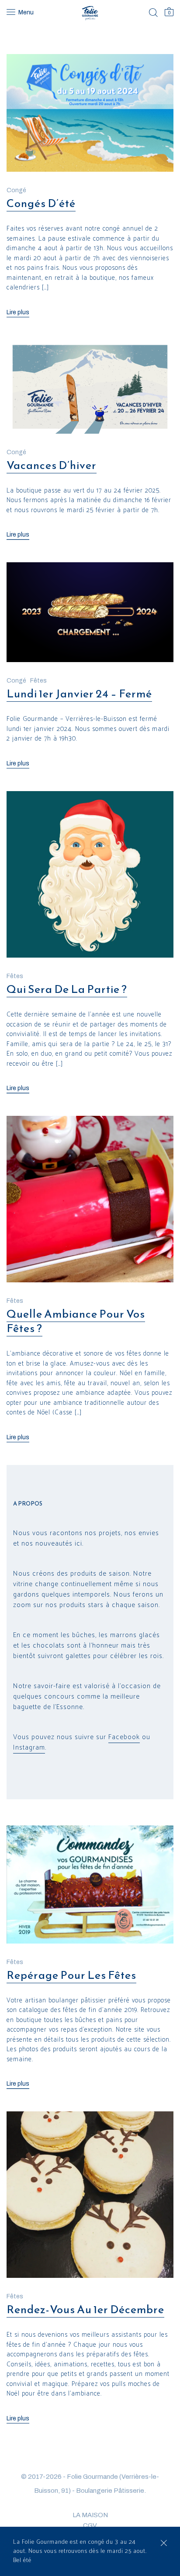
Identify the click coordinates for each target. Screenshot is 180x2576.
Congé (16, 190)
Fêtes (38, 681)
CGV (90, 2525)
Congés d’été (41, 203)
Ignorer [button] (164, 2543)
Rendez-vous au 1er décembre (85, 2309)
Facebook (124, 1737)
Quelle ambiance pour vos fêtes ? (76, 1321)
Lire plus (18, 312)
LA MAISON (90, 2515)
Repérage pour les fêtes (71, 1975)
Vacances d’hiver (52, 465)
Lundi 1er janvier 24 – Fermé (79, 693)
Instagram (29, 1748)
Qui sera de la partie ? (67, 989)
